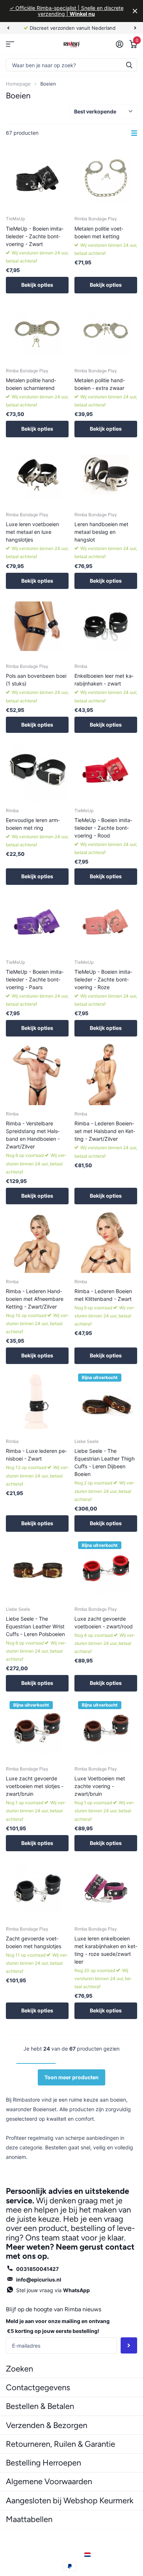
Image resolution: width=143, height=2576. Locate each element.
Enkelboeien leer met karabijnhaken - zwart (104, 680)
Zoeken (129, 65)
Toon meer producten (71, 2077)
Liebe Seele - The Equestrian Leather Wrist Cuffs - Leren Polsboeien (35, 1626)
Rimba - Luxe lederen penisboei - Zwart (36, 1455)
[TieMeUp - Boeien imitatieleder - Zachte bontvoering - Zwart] (37, 179)
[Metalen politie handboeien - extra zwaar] (106, 331)
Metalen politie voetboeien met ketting (99, 232)
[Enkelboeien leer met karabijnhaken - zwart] (106, 626)
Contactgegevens (38, 2387)
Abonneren (129, 2346)
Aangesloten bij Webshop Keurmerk (70, 2501)
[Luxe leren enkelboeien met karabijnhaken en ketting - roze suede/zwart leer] (106, 1888)
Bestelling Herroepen (43, 2463)
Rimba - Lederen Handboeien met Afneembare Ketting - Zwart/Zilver (35, 1299)
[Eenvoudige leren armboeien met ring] (37, 770)
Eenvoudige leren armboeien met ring (33, 824)
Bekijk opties (37, 285)
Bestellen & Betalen (40, 2406)
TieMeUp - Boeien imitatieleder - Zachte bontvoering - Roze (103, 979)
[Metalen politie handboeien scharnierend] (37, 331)
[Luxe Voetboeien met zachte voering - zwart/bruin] (106, 1729)
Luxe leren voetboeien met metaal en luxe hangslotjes (32, 532)
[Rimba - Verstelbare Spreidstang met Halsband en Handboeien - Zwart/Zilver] (37, 1074)
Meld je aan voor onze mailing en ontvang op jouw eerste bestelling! (58, 2326)
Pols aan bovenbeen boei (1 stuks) (36, 680)
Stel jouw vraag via (53, 2290)
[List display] (134, 133)
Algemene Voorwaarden (49, 2481)
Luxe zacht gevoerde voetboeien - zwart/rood (104, 1622)
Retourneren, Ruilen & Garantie (60, 2444)
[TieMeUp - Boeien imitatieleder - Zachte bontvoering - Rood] (106, 770)
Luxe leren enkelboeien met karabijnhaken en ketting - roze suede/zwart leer (106, 1950)
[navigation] (8, 28)
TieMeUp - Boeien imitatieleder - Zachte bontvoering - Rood (103, 828)
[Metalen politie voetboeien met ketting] (106, 179)
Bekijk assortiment (10, 44)
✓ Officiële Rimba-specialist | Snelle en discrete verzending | (67, 11)
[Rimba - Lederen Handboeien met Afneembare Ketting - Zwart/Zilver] (37, 1242)
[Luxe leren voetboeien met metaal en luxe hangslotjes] (37, 475)
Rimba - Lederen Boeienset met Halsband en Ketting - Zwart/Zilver (105, 1131)
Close (135, 11)
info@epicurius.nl (39, 2280)
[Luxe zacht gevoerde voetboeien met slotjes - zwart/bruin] (37, 1729)
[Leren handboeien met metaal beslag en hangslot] (106, 475)
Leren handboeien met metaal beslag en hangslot (101, 532)
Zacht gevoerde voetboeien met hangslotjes (34, 1942)
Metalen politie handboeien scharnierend (31, 384)
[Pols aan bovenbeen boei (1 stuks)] (37, 626)
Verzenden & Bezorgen (47, 2425)
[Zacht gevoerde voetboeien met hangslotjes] (37, 1888)
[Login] (119, 44)
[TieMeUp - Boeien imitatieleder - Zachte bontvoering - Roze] (106, 922)
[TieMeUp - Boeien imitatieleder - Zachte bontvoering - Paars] (37, 922)
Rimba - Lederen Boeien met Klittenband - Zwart (103, 1295)
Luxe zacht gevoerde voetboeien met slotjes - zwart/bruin (35, 1786)
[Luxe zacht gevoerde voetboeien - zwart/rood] (106, 1569)
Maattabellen (29, 2519)
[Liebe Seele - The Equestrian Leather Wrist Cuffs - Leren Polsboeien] (37, 1569)
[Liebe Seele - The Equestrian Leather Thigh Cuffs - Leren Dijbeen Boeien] (106, 1401)
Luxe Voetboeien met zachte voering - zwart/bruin (100, 1786)
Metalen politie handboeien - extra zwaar (100, 384)
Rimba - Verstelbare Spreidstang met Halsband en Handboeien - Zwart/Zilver (33, 1135)
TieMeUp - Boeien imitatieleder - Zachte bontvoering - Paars (35, 979)
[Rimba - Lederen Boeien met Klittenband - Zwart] (106, 1242)
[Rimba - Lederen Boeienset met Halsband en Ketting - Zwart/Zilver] (106, 1074)
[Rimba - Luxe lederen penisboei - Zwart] (37, 1401)
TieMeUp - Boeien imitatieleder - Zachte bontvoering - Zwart (35, 236)
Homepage (18, 84)
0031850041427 (37, 2269)
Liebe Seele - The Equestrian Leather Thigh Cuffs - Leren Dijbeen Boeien (104, 1462)
